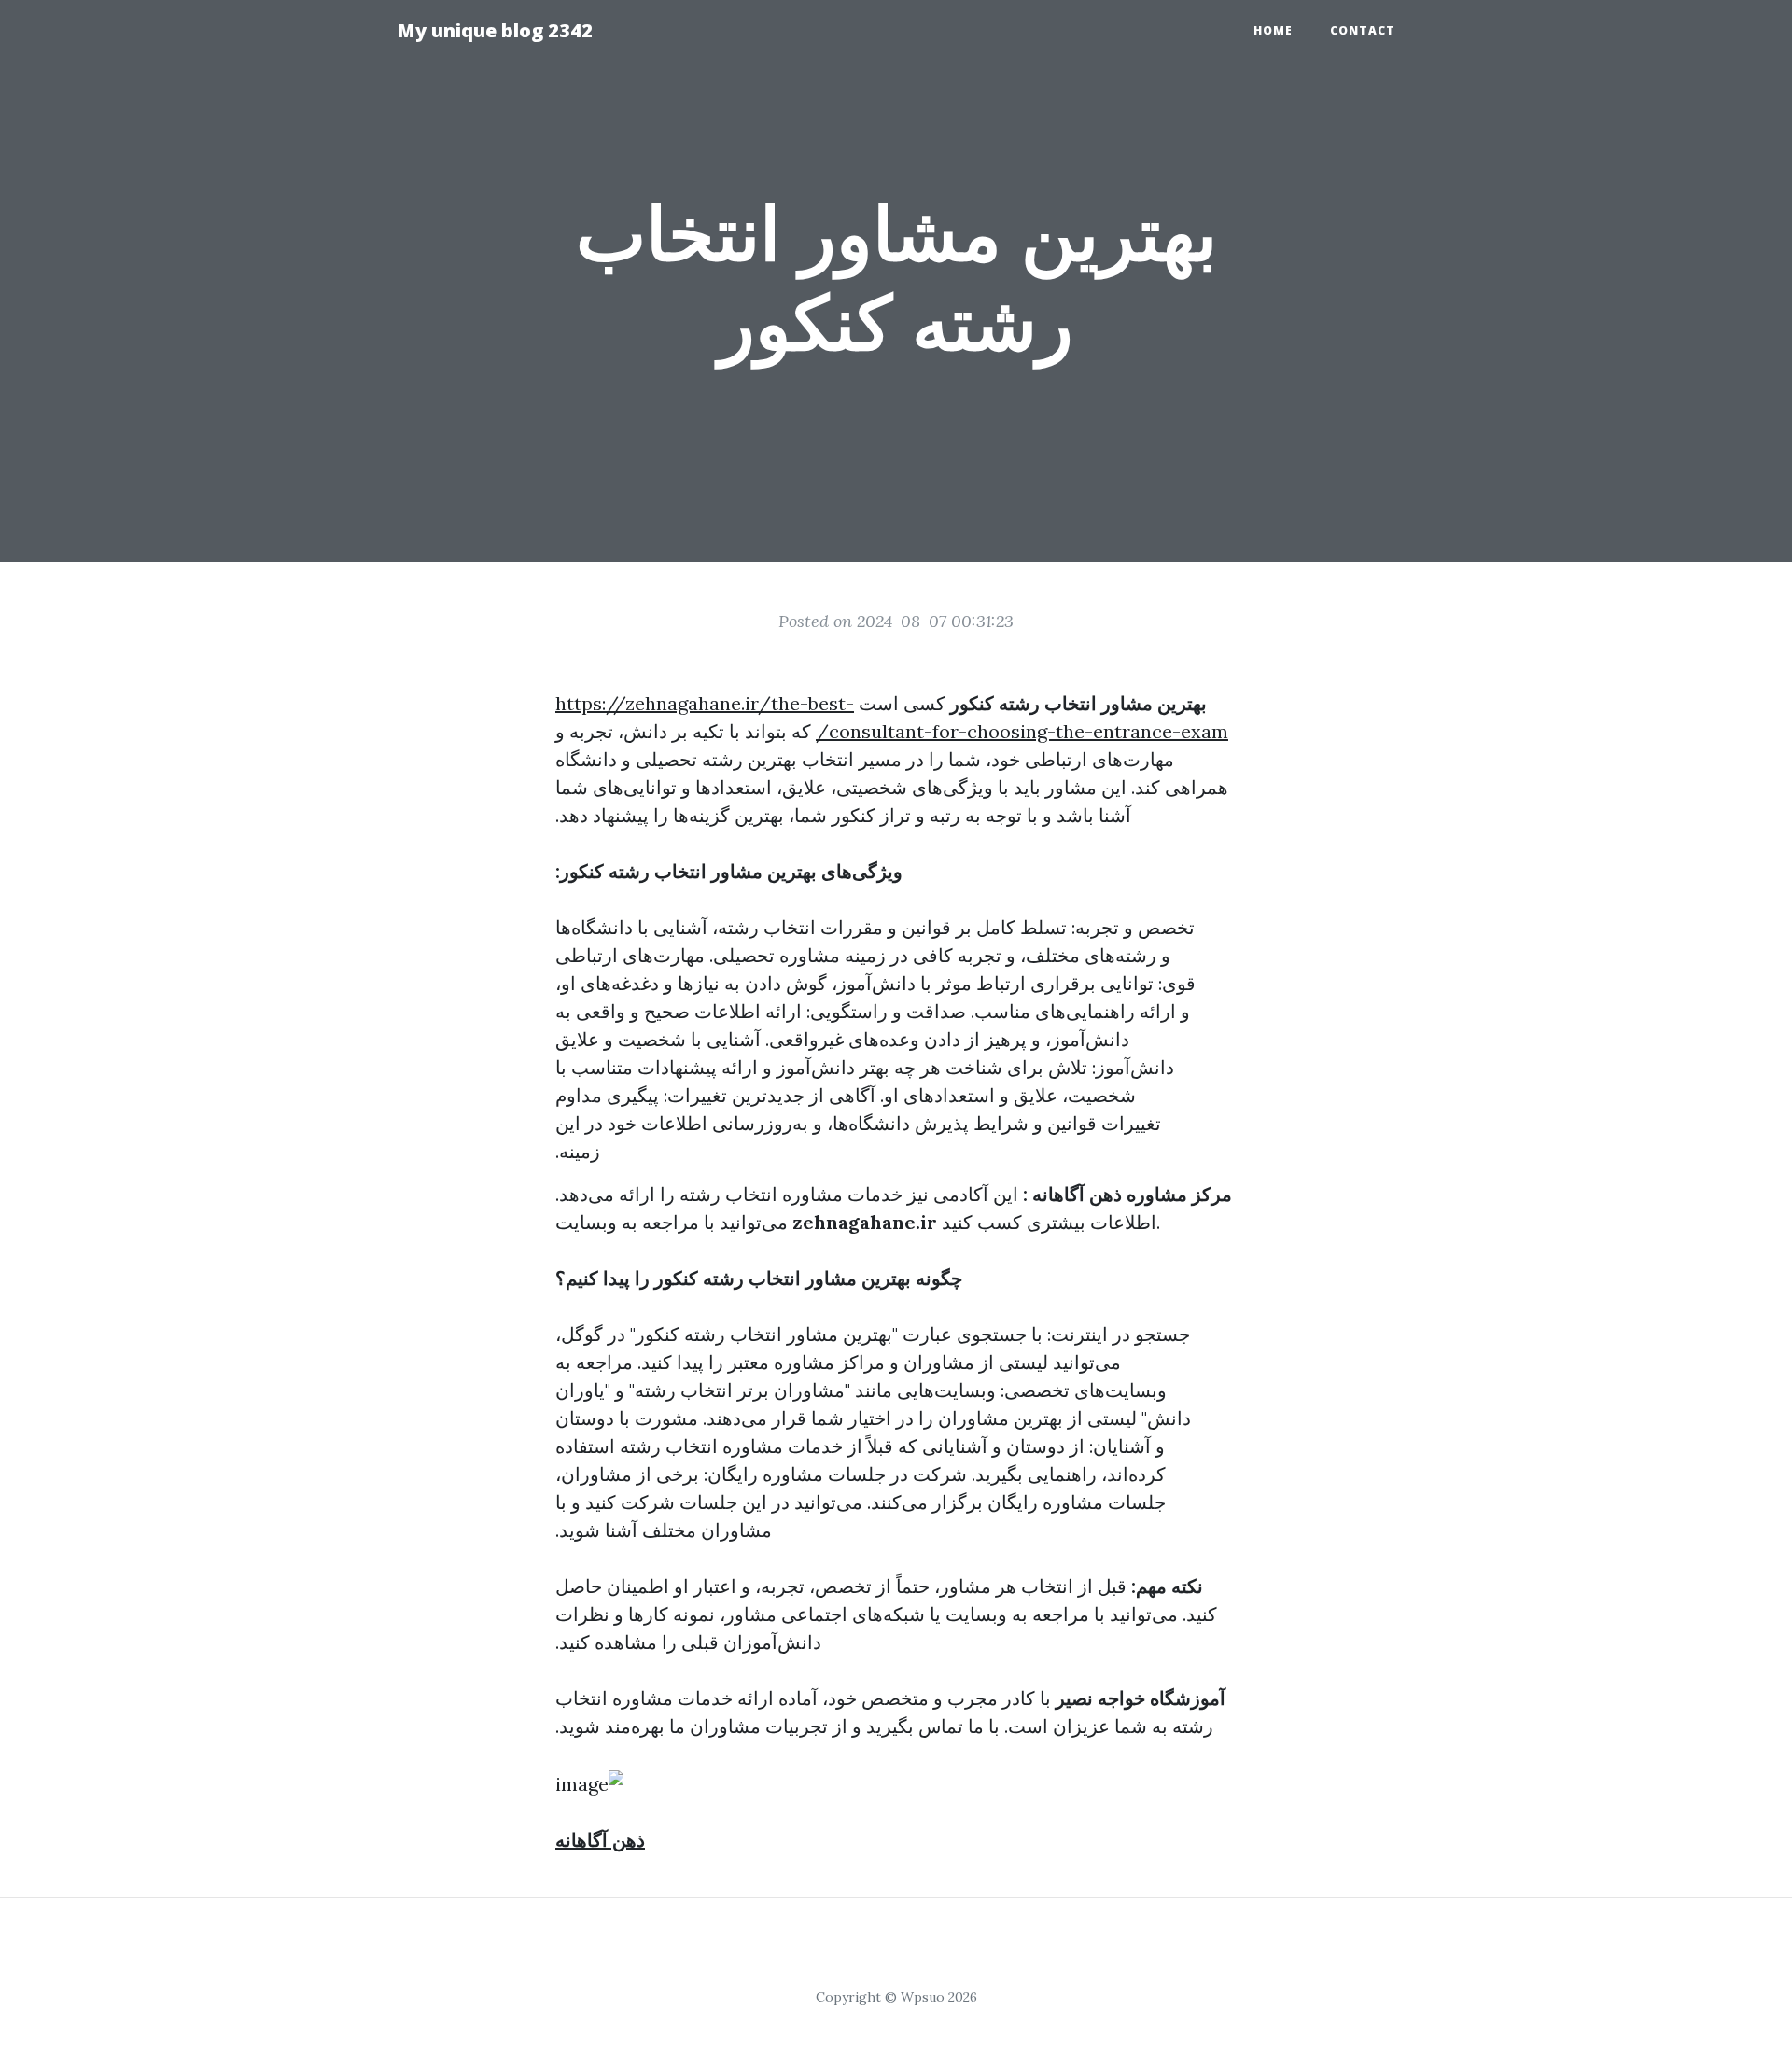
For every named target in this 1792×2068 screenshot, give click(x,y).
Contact (1363, 30)
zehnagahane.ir (865, 1222)
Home (1273, 30)
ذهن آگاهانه (600, 1840)
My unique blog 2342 (495, 30)
